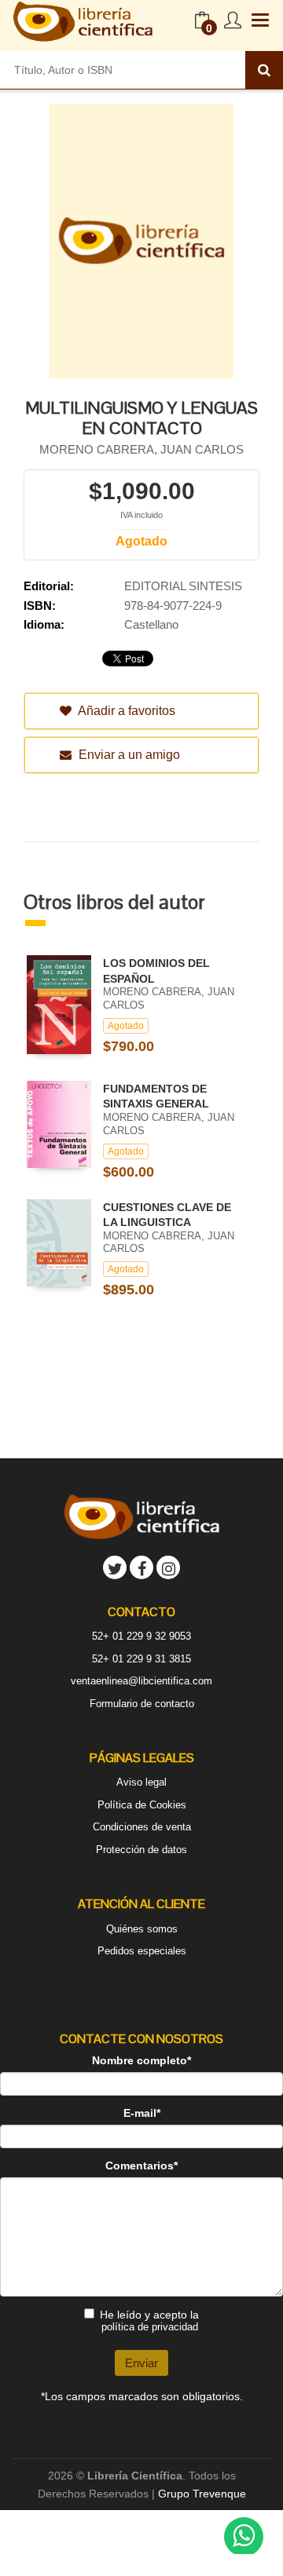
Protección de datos (141, 1850)
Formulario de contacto (142, 1704)
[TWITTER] (115, 1567)
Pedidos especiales (142, 1951)
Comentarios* (141, 2166)
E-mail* (142, 2113)
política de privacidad (150, 2327)
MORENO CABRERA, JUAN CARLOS (141, 449)
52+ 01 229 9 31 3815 (141, 1659)
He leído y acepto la (149, 2321)
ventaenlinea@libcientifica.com (141, 1681)
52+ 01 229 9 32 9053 (141, 1636)
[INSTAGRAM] (168, 1567)
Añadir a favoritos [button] (125, 711)
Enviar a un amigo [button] (128, 755)
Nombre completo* (141, 2060)
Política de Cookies (142, 1805)
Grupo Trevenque (202, 2494)
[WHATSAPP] (244, 2537)
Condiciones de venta (142, 1827)
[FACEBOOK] (141, 1567)
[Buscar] (264, 70)
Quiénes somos (142, 1929)
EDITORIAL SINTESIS (183, 586)
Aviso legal (141, 1782)
